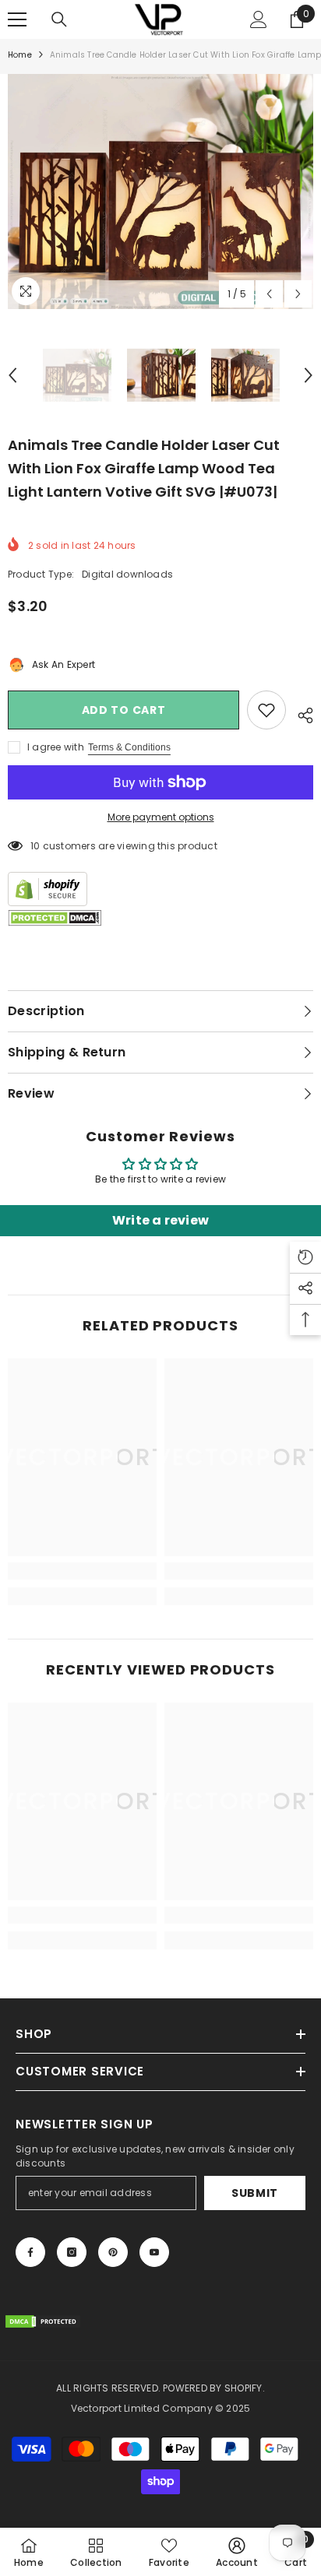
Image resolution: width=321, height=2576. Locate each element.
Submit (255, 2193)
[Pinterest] (113, 2252)
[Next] (298, 294)
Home (20, 55)
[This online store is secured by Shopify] (160, 889)
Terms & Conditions (129, 747)
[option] (160, 192)
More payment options (161, 817)
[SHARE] (300, 713)
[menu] (17, 19)
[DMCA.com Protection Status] (55, 918)
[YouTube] (154, 2252)
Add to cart (124, 710)
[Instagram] (72, 2252)
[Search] (59, 19)
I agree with (56, 747)
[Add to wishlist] (266, 710)
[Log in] (259, 19)
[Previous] (269, 294)
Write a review (160, 1220)
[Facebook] (30, 2252)
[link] (82, 1571)
